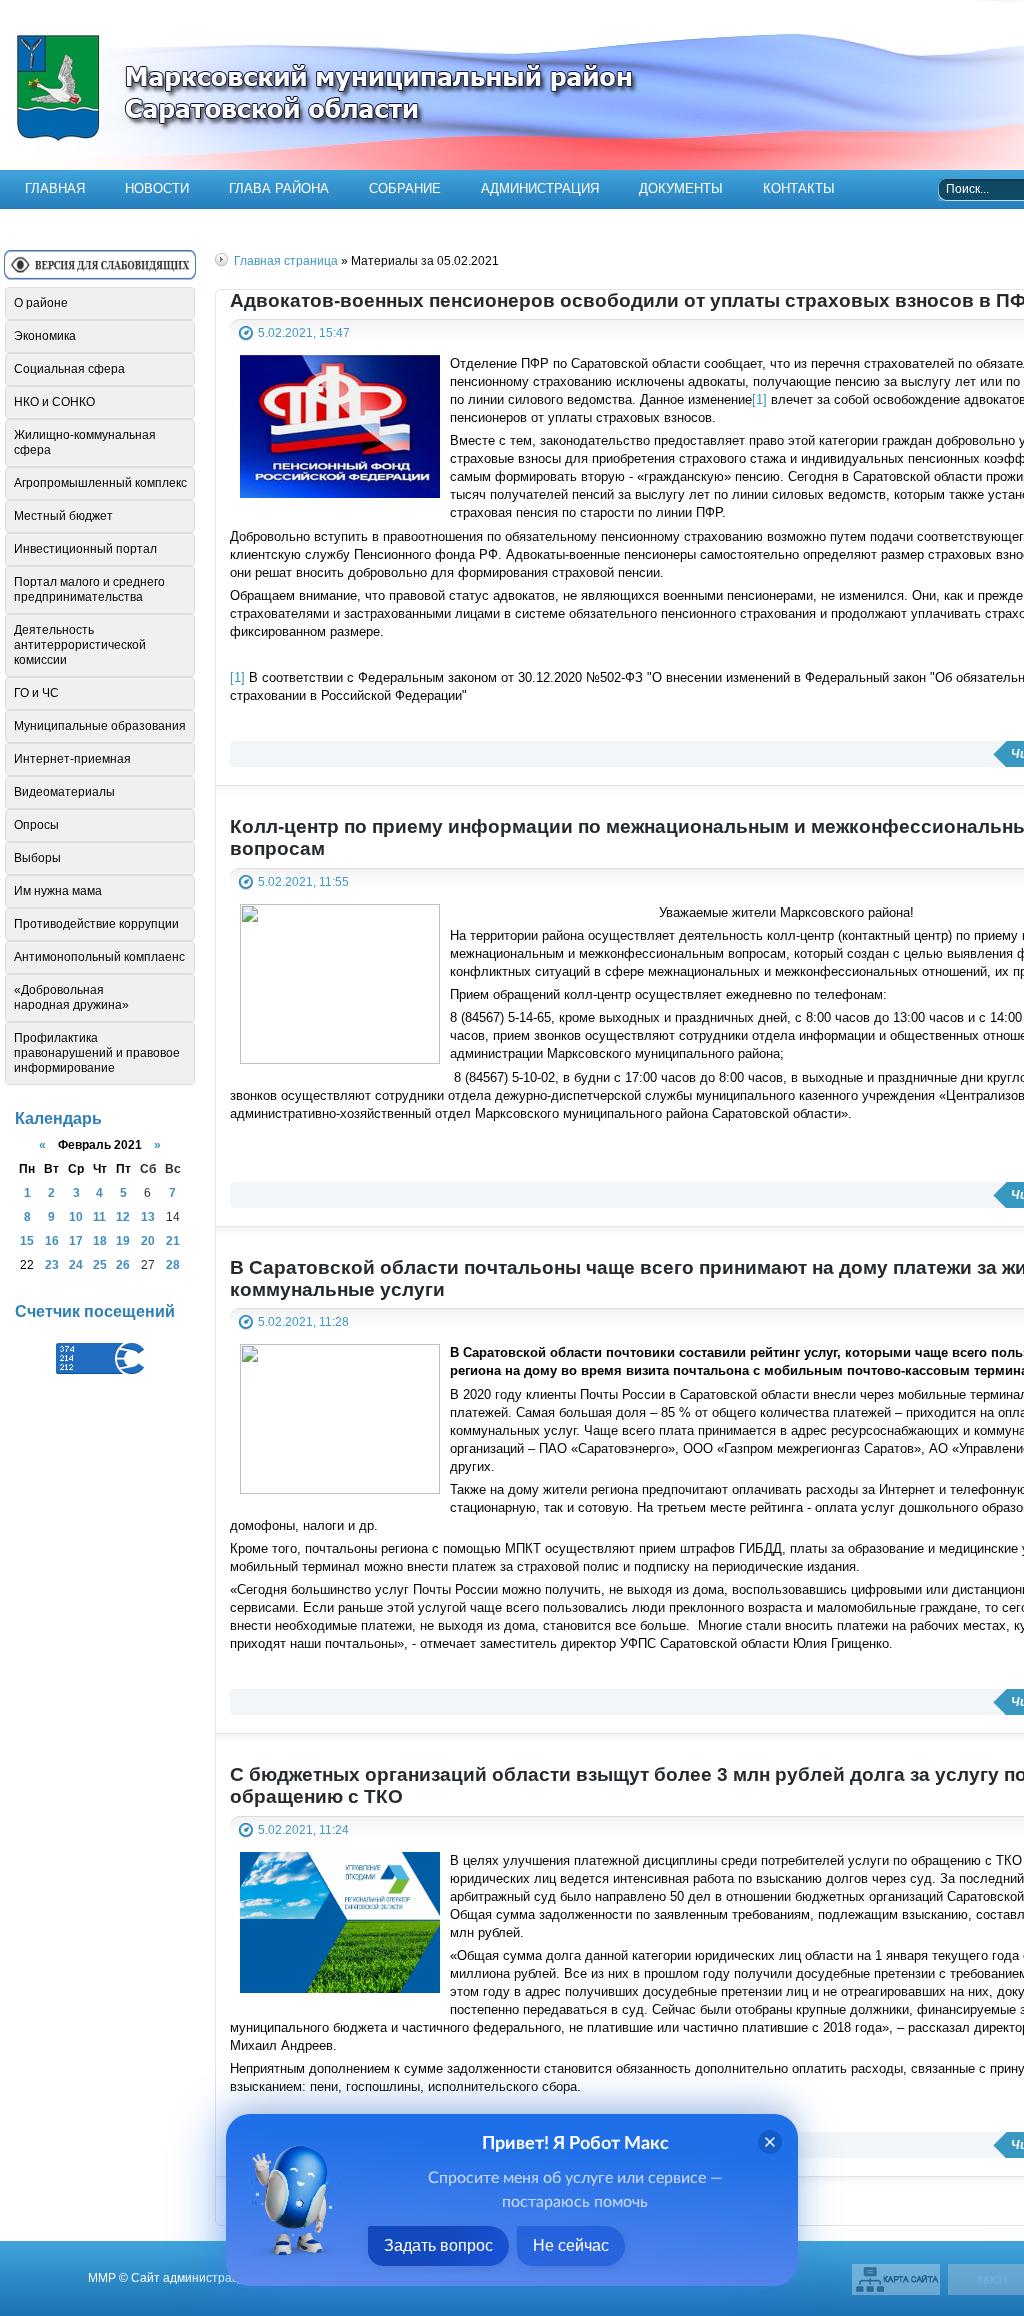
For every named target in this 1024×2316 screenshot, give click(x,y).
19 (123, 1240)
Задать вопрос (438, 2245)
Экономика (45, 336)
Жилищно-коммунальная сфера (85, 442)
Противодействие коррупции (96, 924)
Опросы (36, 825)
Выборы (37, 858)
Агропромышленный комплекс (100, 483)
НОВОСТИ (157, 188)
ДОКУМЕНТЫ (681, 188)
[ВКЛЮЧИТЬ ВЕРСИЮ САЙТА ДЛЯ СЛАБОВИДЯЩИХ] (100, 272)
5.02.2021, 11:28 (303, 1321)
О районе (41, 303)
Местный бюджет (63, 516)
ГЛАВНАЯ (55, 188)
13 (148, 1216)
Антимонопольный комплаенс (99, 957)
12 (123, 1216)
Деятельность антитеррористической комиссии (80, 645)
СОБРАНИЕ (405, 188)
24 (76, 1264)
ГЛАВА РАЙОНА (279, 188)
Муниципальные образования (100, 726)
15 (27, 1240)
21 (173, 1240)
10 (76, 1216)
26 (123, 1264)
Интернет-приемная (72, 759)
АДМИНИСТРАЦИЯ (540, 188)
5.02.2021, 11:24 (303, 1829)
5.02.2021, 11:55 (303, 881)
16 (52, 1240)
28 (173, 1264)
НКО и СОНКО (54, 402)
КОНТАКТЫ (799, 188)
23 (52, 1264)
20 (148, 1240)
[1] (759, 399)
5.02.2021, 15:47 (304, 332)
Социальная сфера (69, 369)
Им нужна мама (58, 891)
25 (100, 1264)
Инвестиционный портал (85, 549)
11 (99, 1216)
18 (100, 1240)
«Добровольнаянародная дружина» (71, 997)
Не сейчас (571, 2245)
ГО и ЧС (36, 693)
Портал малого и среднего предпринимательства (89, 589)
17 (76, 1240)
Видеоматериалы (64, 792)
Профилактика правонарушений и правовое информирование (97, 1053)
